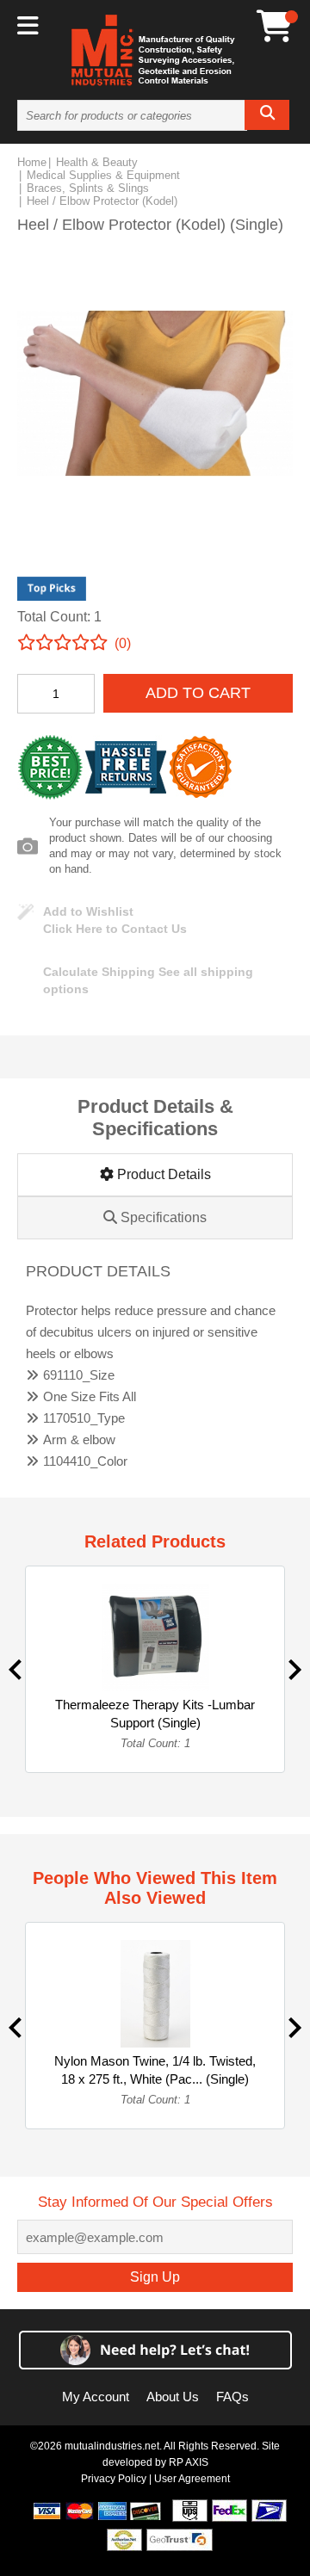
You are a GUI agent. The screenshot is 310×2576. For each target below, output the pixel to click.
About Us (173, 2397)
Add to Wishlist (88, 911)
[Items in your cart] (275, 26)
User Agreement (192, 2479)
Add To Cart (198, 693)
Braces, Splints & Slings (88, 188)
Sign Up (155, 2277)
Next (295, 1670)
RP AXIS (189, 2462)
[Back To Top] (267, 1286)
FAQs (232, 2397)
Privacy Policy (114, 2479)
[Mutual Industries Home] (155, 85)
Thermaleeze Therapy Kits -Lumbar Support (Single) (155, 1714)
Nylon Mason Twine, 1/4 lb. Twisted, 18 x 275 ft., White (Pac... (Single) (155, 2070)
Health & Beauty (97, 162)
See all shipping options (148, 980)
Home (32, 162)
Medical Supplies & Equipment (103, 175)
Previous (15, 1670)
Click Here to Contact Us (115, 929)
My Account (96, 2397)
